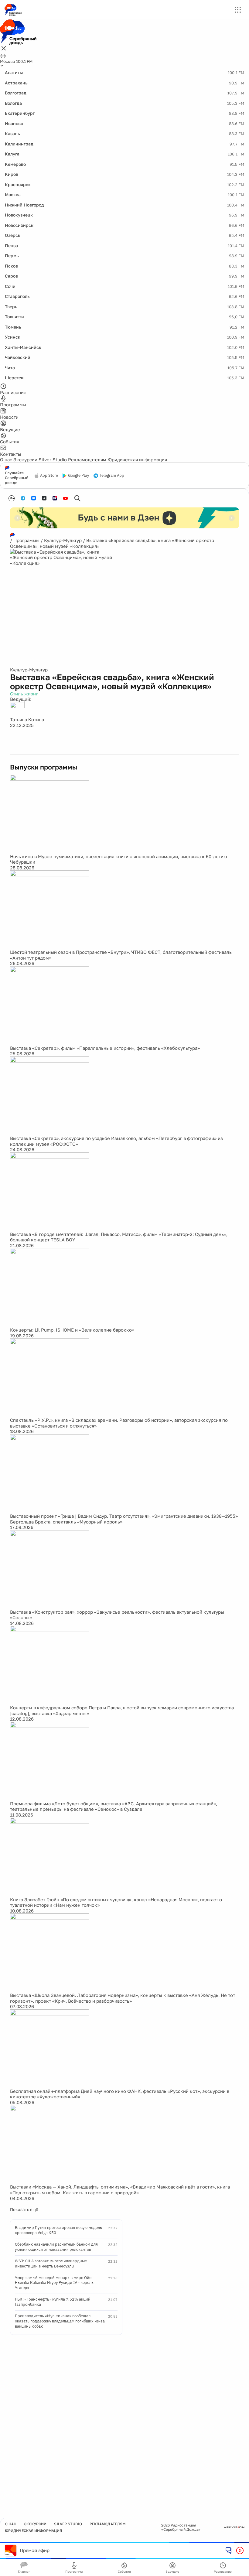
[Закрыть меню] (4, 49)
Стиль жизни (24, 694)
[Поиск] (77, 498)
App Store (49, 476)
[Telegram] (23, 498)
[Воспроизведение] (240, 2550)
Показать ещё (24, 2209)
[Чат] (229, 2550)
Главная (24, 2571)
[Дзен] (44, 498)
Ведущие (172, 2571)
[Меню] (238, 10)
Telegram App (112, 476)
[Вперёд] (232, 518)
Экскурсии (25, 459)
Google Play (78, 476)
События (124, 2571)
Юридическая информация (137, 459)
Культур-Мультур (63, 540)
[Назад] (17, 518)
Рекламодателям (87, 459)
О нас (6, 459)
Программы (26, 540)
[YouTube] (65, 498)
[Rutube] (55, 498)
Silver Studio (53, 459)
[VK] (34, 498)
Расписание (223, 2571)
